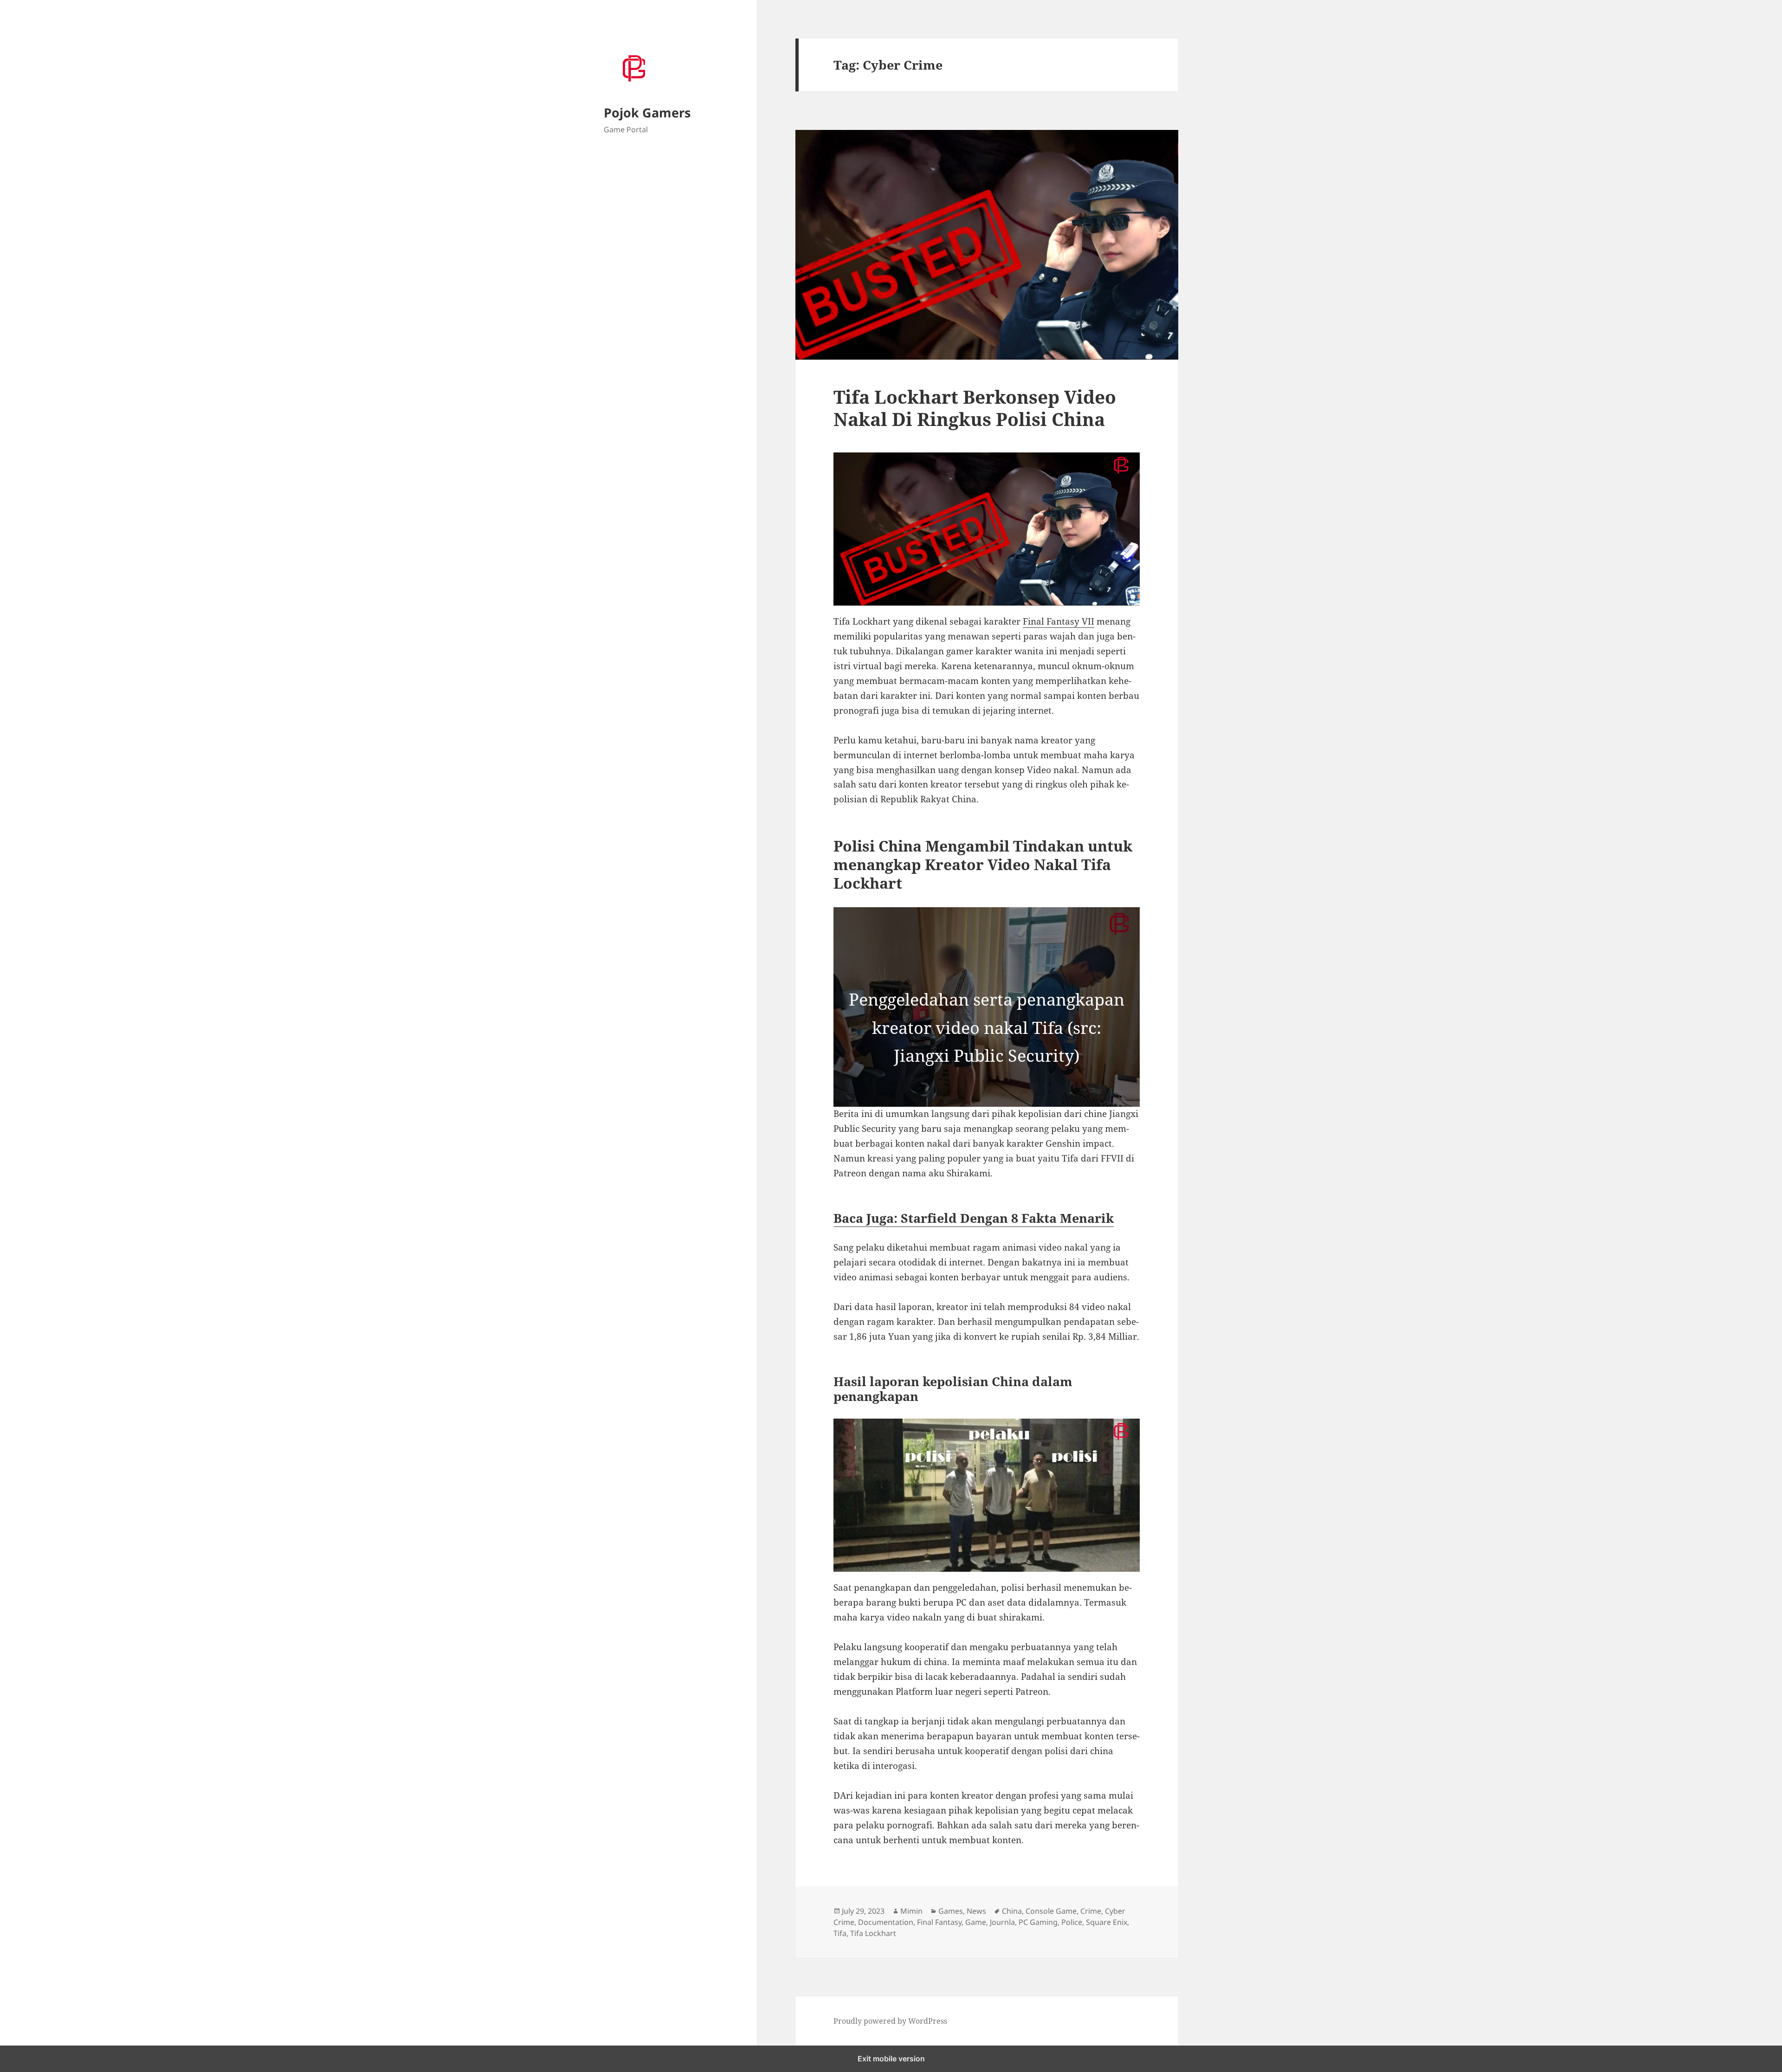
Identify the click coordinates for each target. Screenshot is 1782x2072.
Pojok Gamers (647, 113)
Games (951, 1911)
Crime (1091, 1911)
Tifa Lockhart (873, 1933)
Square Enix (1107, 1922)
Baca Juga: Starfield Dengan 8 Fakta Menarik (974, 1218)
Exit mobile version (891, 2059)
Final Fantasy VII (1059, 621)
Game (976, 1922)
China (1012, 1911)
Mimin (911, 1911)
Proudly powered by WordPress (890, 2021)
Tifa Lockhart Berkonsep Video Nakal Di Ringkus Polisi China (975, 408)
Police (1072, 1922)
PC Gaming (1038, 1922)
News (976, 1911)
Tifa (840, 1933)
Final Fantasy (939, 1922)
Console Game (1051, 1911)
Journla (1002, 1922)
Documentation (886, 1922)
